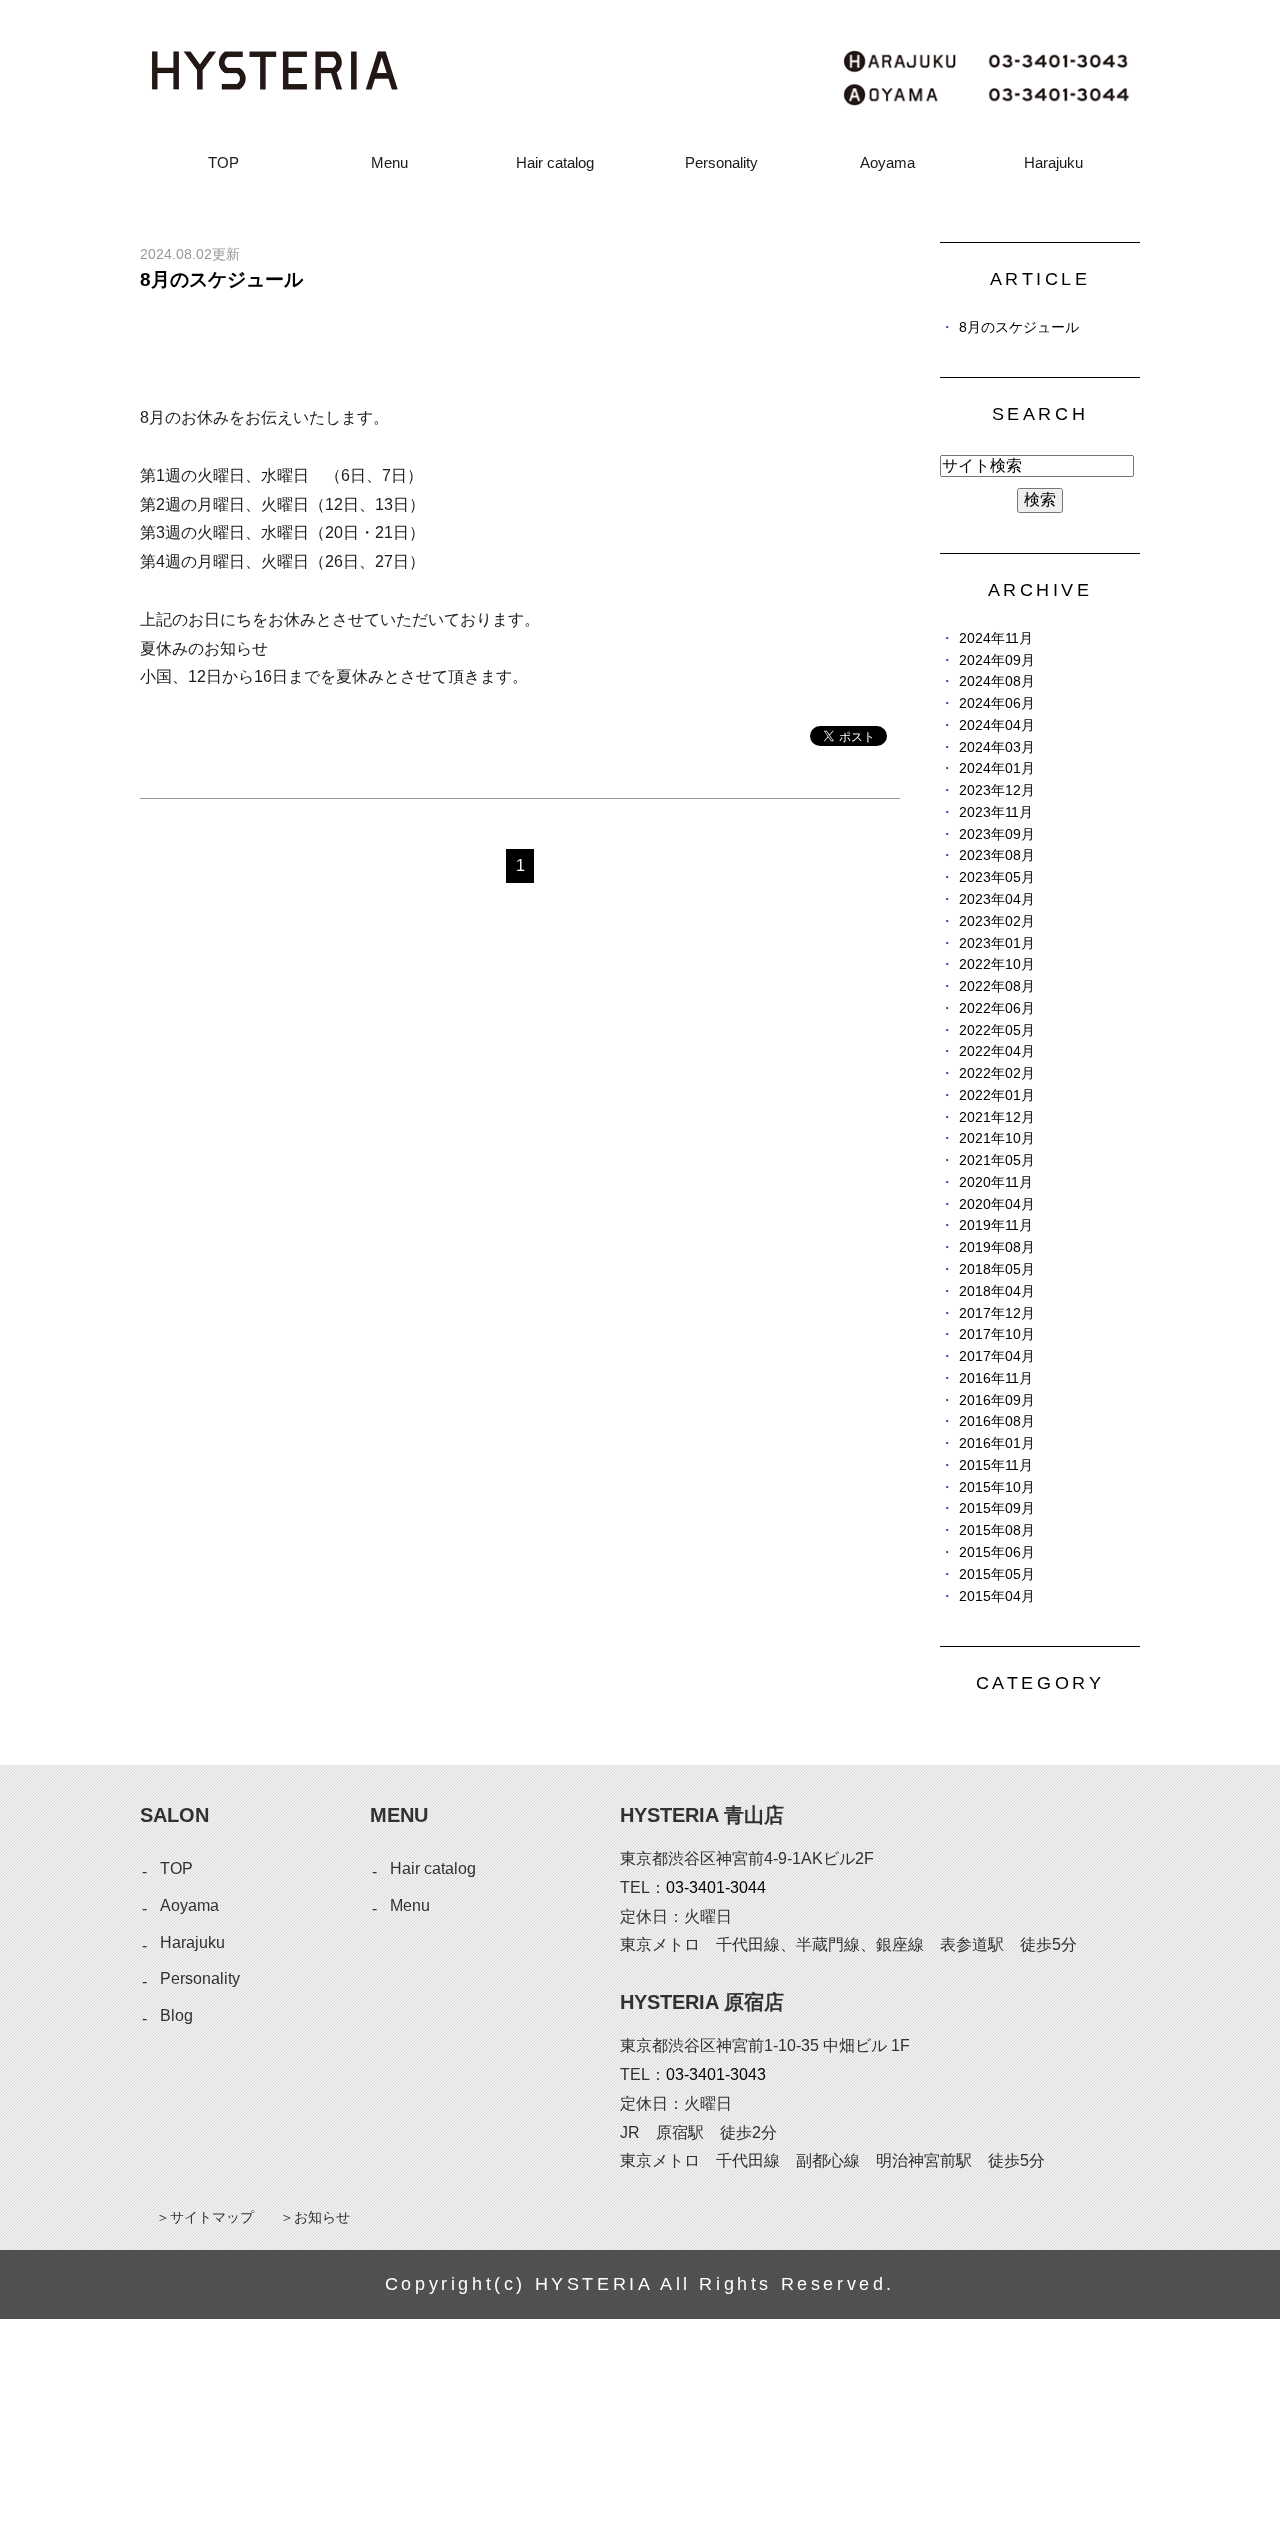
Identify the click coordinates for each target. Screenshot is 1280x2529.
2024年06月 (997, 703)
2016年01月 (997, 1443)
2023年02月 (997, 921)
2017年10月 (997, 1334)
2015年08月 (997, 1530)
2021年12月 (997, 1117)
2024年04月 (997, 725)
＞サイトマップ (205, 2217)
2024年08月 (997, 681)
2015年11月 (996, 1465)
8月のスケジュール (221, 279)
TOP (223, 162)
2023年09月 (997, 834)
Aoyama (887, 162)
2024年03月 (997, 747)
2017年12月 (997, 1313)
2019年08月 (997, 1247)
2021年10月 (997, 1138)
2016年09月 (997, 1400)
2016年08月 (997, 1421)
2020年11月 (996, 1182)
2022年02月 (997, 1073)
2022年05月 (997, 1030)
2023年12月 (997, 790)
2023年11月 (996, 812)
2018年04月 (997, 1291)
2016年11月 (996, 1378)
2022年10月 (997, 964)
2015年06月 (997, 1552)
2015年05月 (997, 1574)
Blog (176, 2015)
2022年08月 (997, 986)
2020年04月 (997, 1204)
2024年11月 (996, 638)
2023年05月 (997, 877)
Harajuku (1053, 162)
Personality (721, 162)
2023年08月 (997, 855)
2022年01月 (997, 1095)
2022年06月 (997, 1008)
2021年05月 (997, 1160)
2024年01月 (997, 768)
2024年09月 (997, 660)
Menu (389, 162)
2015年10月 (997, 1487)
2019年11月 (996, 1225)
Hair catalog (555, 162)
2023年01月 (997, 943)
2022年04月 (997, 1051)
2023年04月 (997, 899)
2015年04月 (997, 1596)
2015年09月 (997, 1508)
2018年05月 (997, 1269)
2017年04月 (997, 1356)
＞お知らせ (315, 2217)
